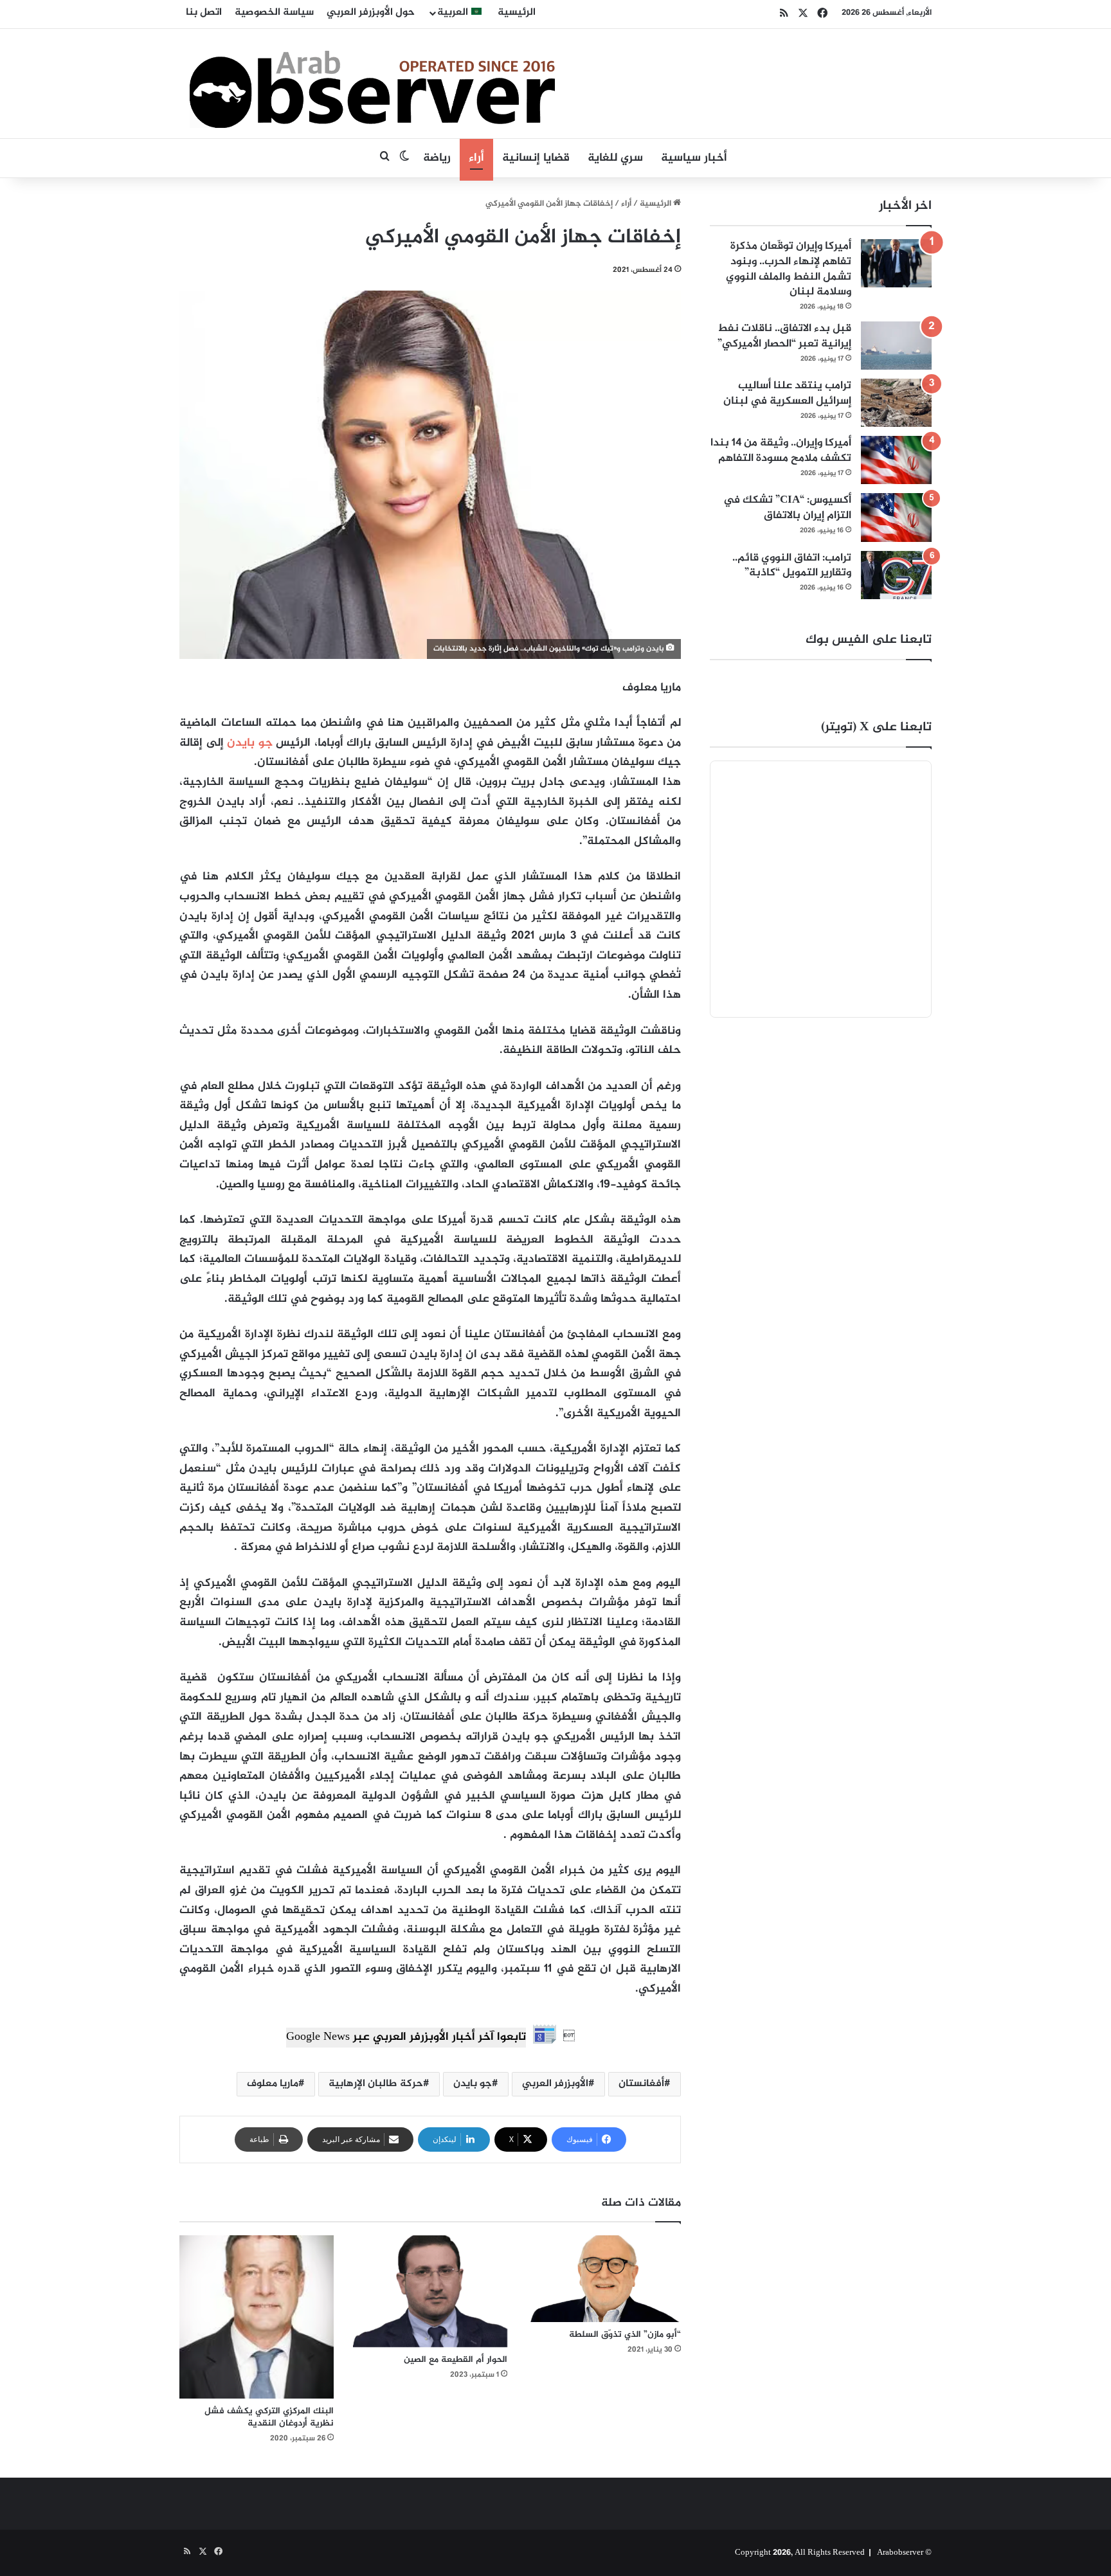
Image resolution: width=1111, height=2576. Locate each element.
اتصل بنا (204, 13)
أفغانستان (641, 2084)
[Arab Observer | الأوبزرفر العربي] (372, 84)
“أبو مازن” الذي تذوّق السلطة (625, 2335)
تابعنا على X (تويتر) (876, 727)
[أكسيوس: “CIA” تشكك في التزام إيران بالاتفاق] (896, 517)
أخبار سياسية (694, 158)
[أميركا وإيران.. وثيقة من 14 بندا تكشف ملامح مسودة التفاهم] (896, 460)
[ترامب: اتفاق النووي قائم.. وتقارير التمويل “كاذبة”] (896, 575)
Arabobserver (900, 2553)
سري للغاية (615, 158)
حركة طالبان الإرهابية (376, 2084)
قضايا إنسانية (536, 158)
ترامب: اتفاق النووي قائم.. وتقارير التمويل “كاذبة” (792, 566)
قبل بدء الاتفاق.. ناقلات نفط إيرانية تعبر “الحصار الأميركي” (784, 336)
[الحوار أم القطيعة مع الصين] (430, 2291)
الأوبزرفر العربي (555, 2084)
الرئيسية (517, 13)
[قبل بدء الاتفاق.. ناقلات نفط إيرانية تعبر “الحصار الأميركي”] (896, 346)
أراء (476, 158)
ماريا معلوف (273, 2084)
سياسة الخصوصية (274, 13)
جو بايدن (250, 743)
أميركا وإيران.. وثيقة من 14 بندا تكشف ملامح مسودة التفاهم (781, 451)
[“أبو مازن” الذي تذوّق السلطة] (604, 2279)
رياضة (437, 158)
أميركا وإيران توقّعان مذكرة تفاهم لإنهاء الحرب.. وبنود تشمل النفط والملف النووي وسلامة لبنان (789, 269)
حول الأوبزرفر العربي (371, 13)
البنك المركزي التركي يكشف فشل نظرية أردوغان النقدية (269, 2417)
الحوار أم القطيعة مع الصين (456, 2360)
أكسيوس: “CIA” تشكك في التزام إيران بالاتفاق (787, 508)
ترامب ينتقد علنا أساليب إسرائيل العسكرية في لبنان (787, 393)
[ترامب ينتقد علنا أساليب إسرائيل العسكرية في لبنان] (896, 403)
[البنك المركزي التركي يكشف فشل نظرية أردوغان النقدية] (257, 2317)
